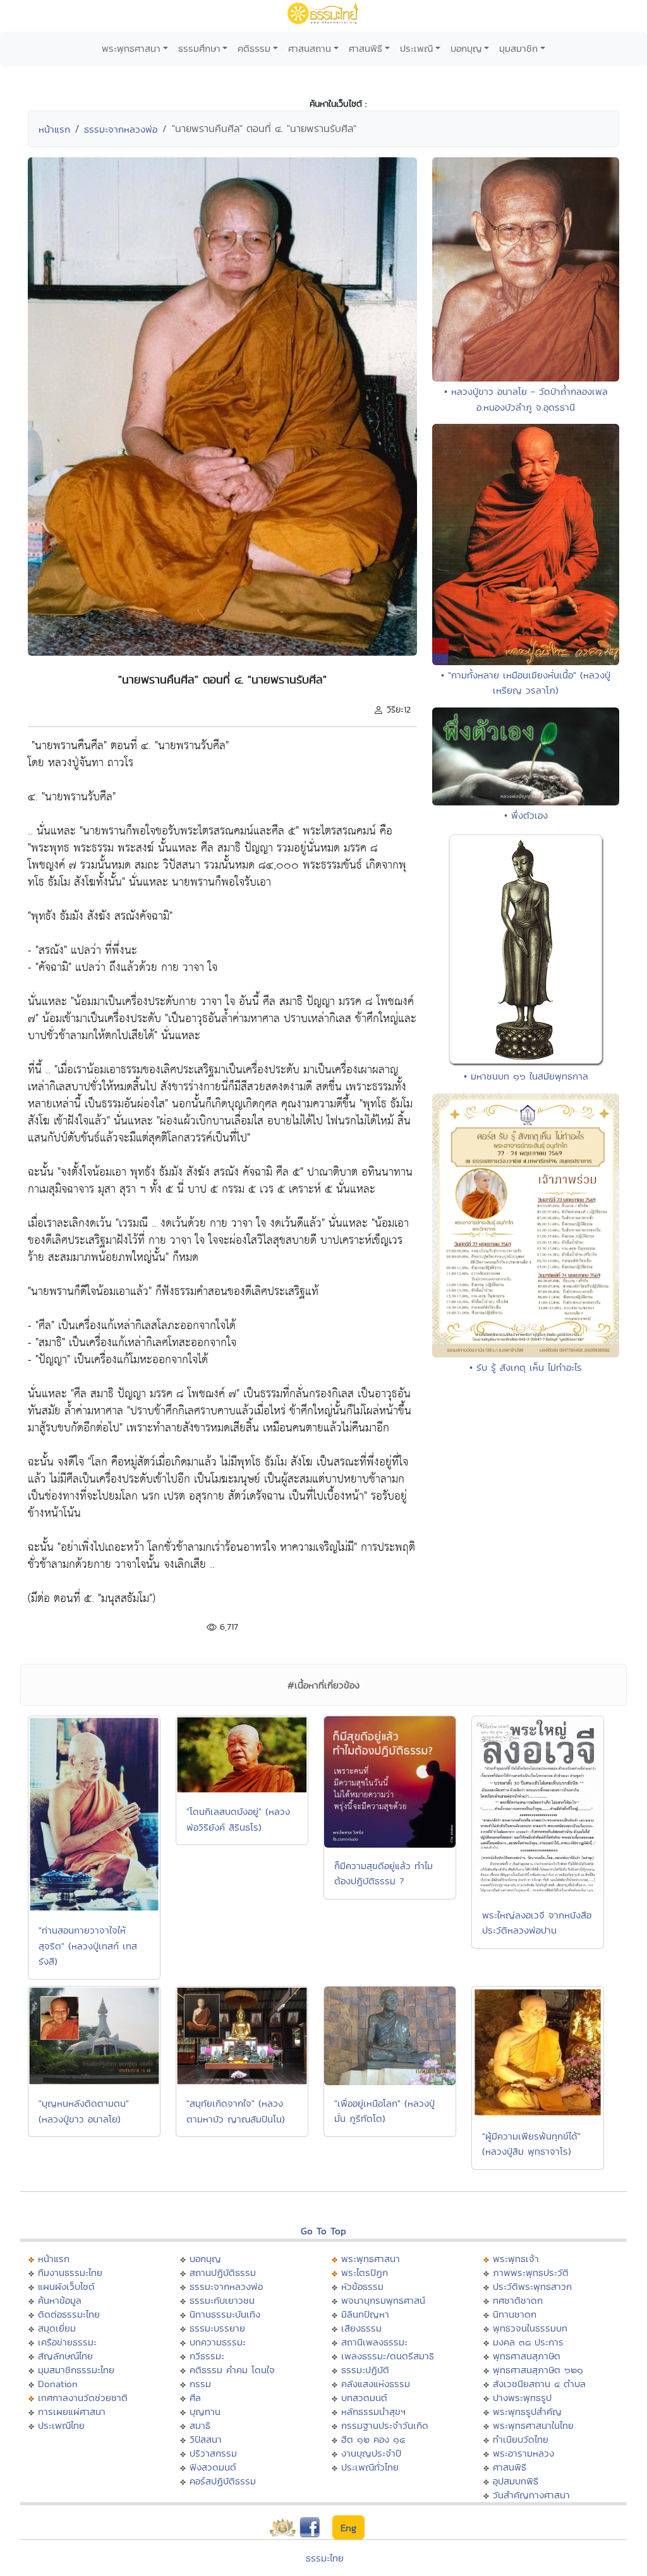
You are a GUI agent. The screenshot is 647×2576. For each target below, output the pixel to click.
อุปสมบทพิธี (516, 2481)
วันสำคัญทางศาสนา (531, 2495)
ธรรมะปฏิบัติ (365, 2370)
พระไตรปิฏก (365, 2272)
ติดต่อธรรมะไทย (69, 2314)
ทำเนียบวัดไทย (521, 2439)
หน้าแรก (54, 129)
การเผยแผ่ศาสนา (72, 2411)
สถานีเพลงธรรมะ (374, 2342)
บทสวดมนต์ (364, 2398)
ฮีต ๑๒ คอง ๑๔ (373, 2439)
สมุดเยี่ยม (57, 2328)
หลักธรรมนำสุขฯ (373, 2411)
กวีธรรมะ (207, 2356)
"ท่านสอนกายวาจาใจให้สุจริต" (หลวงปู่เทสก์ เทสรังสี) (88, 1946)
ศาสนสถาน (310, 48)
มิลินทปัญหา (365, 2314)
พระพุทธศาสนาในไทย (533, 2425)
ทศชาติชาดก (518, 2300)
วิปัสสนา (206, 2439)
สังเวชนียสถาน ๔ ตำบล (539, 2384)
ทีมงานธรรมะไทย (70, 2272)
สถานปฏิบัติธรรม (223, 2272)
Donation (58, 2384)
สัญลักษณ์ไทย (65, 2356)
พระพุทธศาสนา (131, 48)
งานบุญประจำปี (371, 2453)
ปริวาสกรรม (213, 2453)
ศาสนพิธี (366, 48)
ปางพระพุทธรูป (522, 2398)
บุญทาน (205, 2411)
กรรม (200, 2384)
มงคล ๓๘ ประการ (528, 2342)
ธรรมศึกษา (199, 48)
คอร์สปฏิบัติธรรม (223, 2481)
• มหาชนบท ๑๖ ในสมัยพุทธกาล (526, 1076)
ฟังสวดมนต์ (213, 2467)
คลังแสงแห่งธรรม (376, 2384)
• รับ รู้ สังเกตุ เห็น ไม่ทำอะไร (526, 1367)
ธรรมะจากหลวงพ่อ (121, 129)
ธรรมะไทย (325, 2558)
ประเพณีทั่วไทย (370, 2467)
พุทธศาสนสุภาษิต (527, 2356)
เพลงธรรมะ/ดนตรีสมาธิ (388, 2356)
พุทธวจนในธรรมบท (530, 2328)
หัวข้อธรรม (362, 2286)
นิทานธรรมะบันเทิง (225, 2314)
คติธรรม (254, 48)
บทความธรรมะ (218, 2342)
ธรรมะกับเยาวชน (222, 2300)
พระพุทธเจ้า (516, 2259)
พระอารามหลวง (523, 2453)
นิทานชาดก (515, 2314)
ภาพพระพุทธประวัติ (531, 2272)
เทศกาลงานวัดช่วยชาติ (83, 2398)
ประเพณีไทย (61, 2425)
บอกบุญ (466, 48)
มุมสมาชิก (518, 48)
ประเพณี (416, 48)
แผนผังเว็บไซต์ (66, 2286)
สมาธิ (200, 2425)
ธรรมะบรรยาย (217, 2328)
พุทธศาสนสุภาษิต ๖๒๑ (538, 2370)
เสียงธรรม (361, 2328)
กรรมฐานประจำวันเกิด (385, 2425)
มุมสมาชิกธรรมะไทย (76, 2370)
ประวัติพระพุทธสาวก (532, 2286)
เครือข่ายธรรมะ (67, 2342)
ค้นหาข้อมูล (60, 2300)
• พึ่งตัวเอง (526, 815)
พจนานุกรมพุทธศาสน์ (383, 2300)
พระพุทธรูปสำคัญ (527, 2411)
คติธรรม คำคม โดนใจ (232, 2370)
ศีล (195, 2398)
